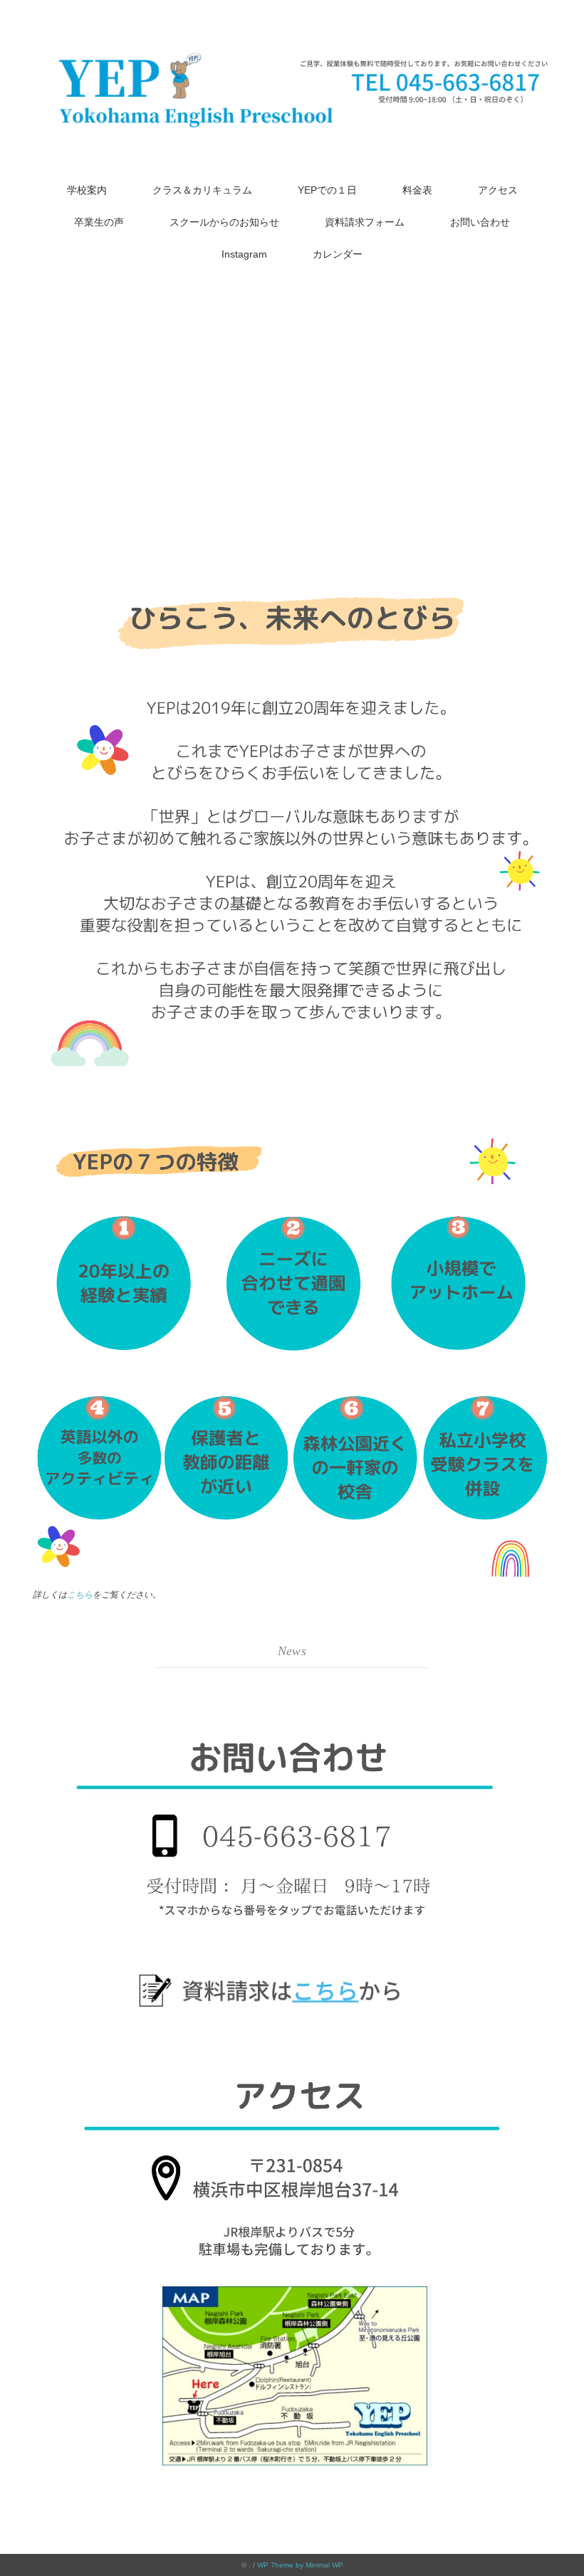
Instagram (244, 254)
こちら (80, 1595)
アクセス (498, 190)
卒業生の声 (99, 222)
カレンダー (338, 254)
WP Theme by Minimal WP (300, 2565)
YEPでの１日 (327, 190)
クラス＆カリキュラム (202, 190)
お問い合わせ (480, 222)
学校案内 (87, 190)
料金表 (417, 190)
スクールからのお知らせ (224, 222)
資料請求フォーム (365, 222)
